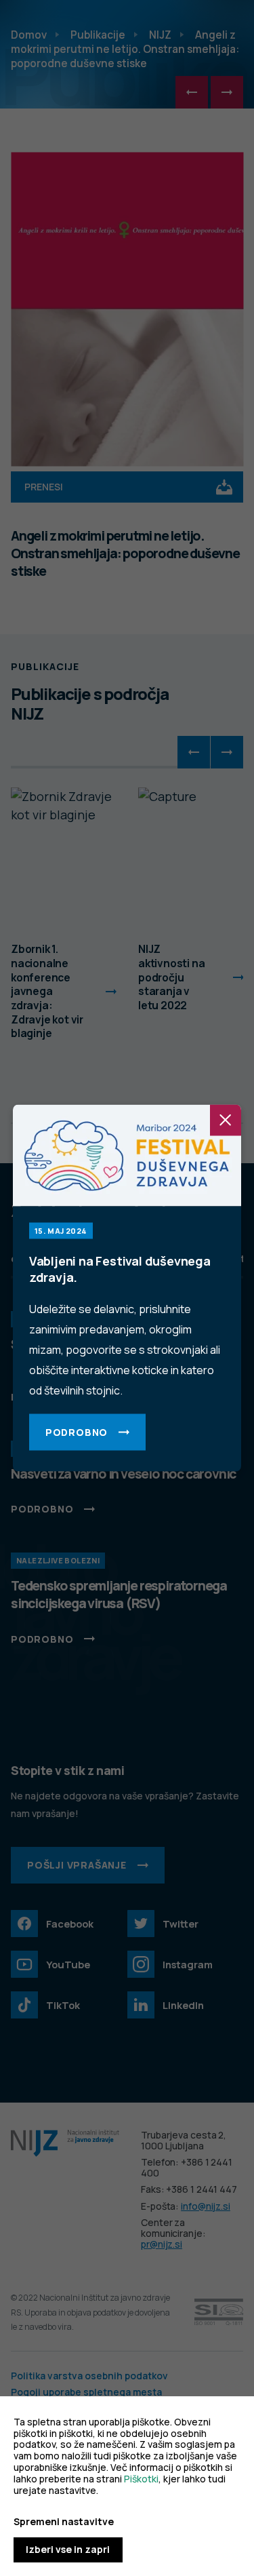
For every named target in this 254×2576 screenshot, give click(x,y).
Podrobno (77, 1432)
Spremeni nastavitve (64, 2522)
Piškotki (141, 2479)
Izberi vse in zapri (68, 2549)
